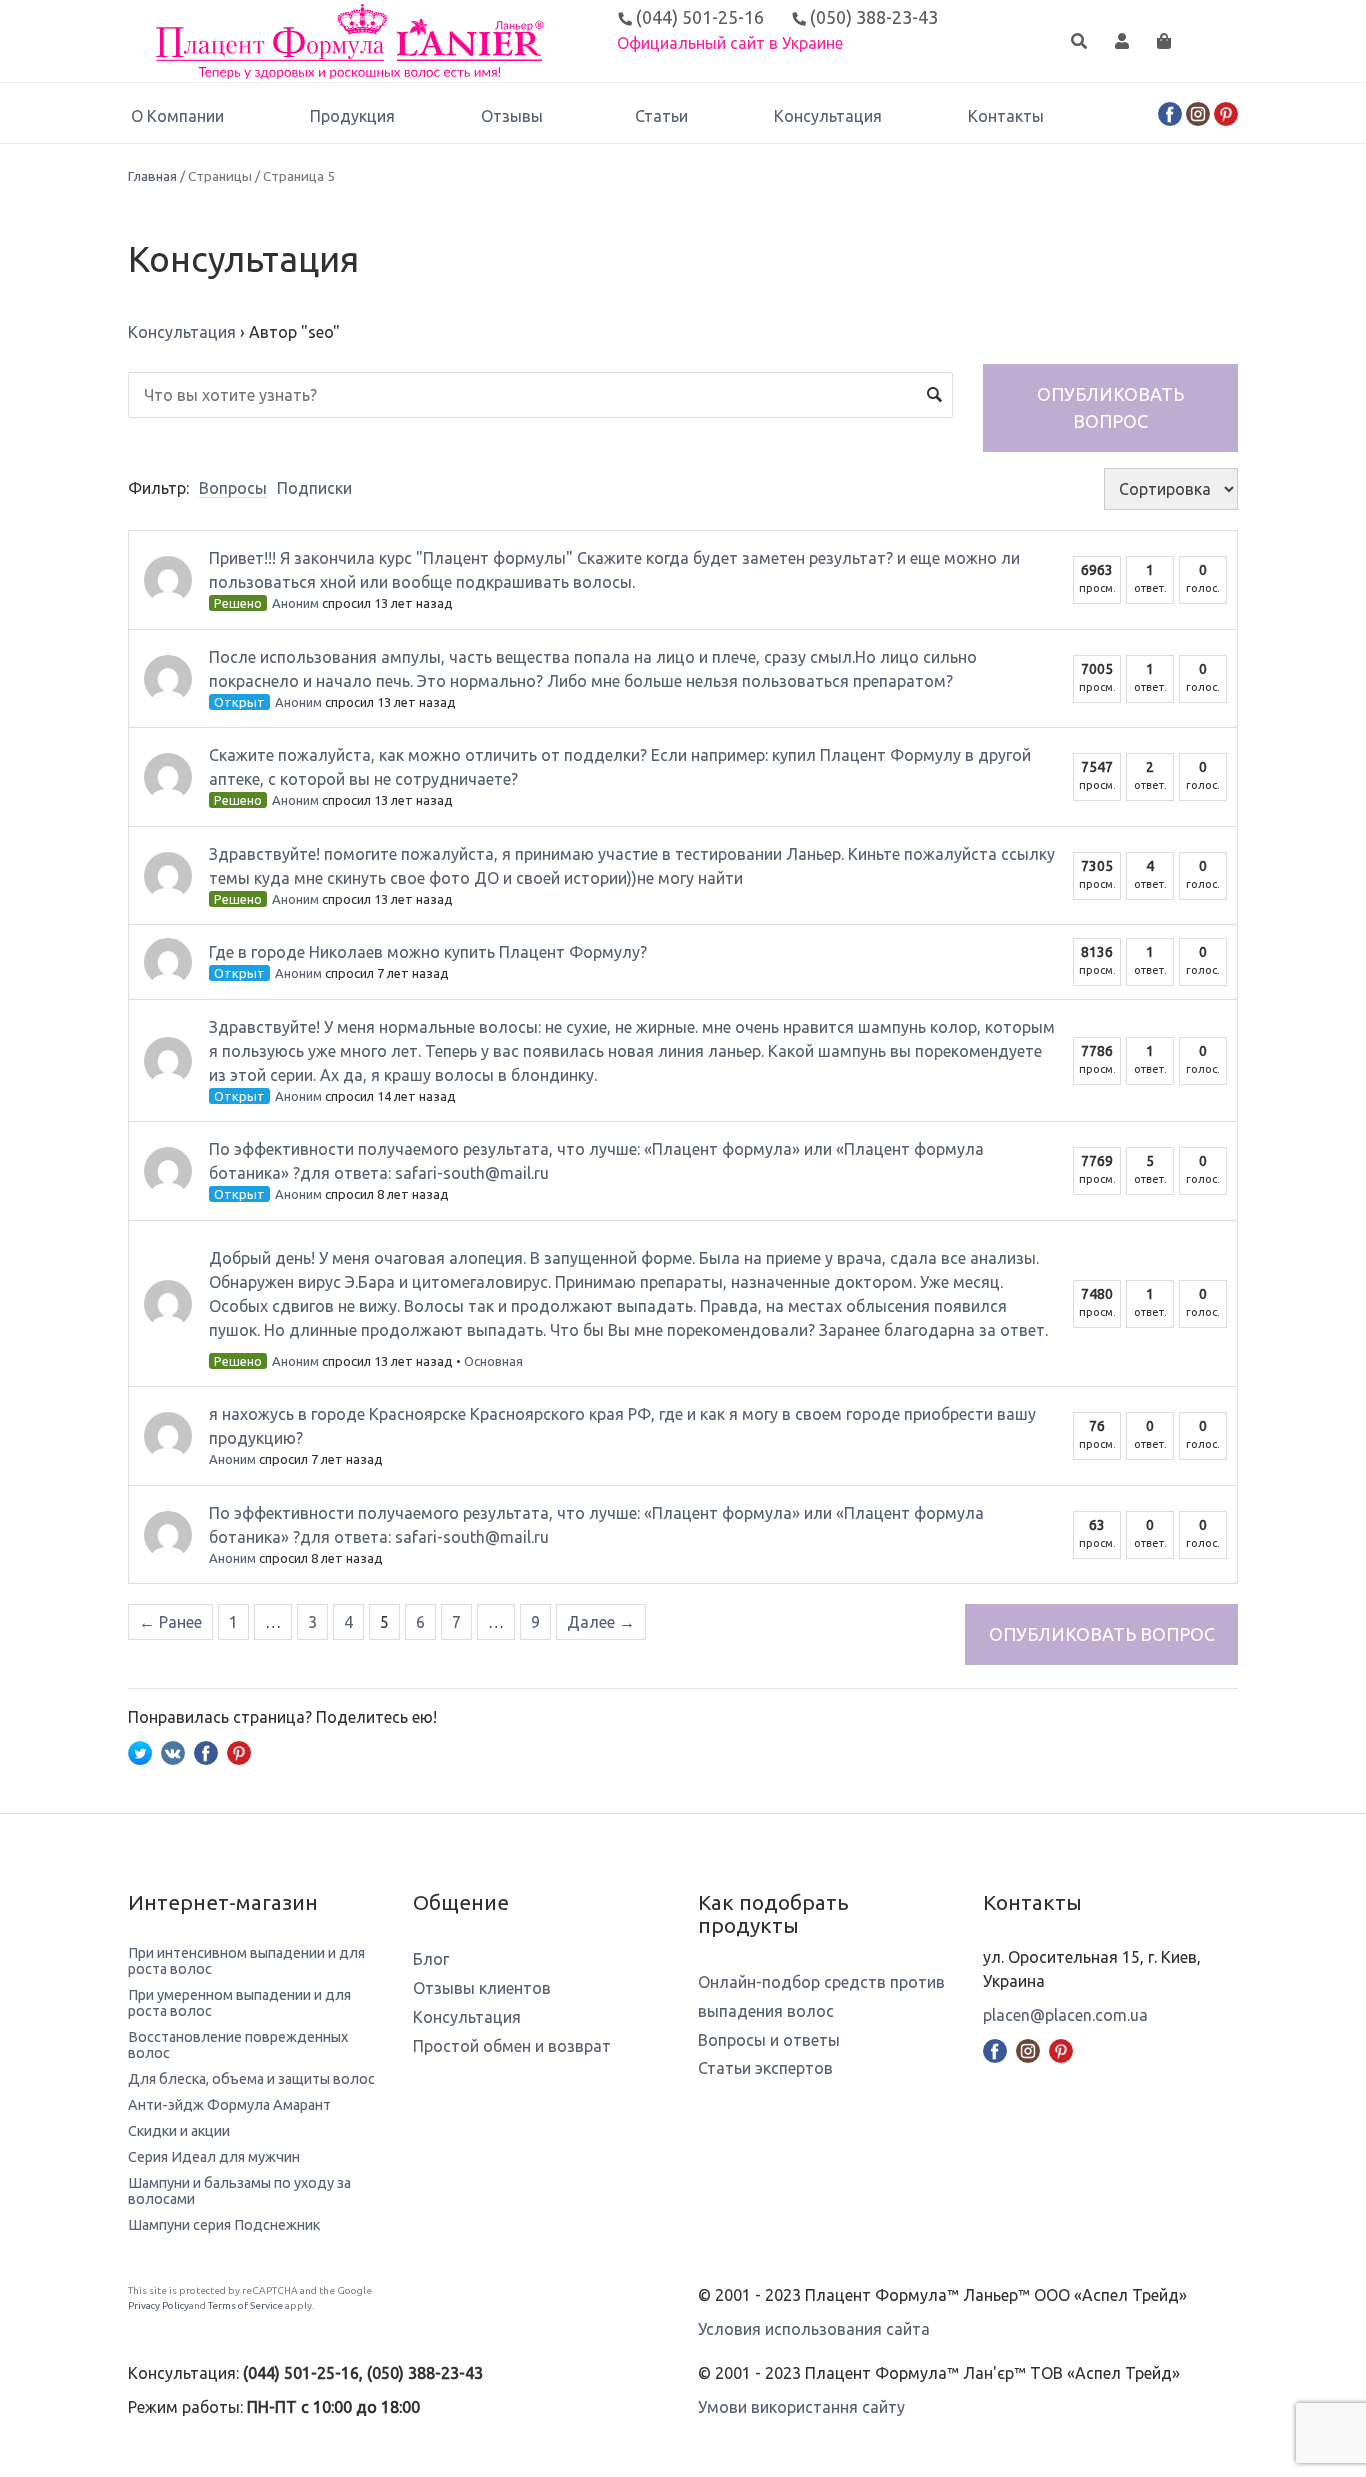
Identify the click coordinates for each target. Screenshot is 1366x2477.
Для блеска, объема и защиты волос (251, 2079)
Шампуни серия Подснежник (224, 2225)
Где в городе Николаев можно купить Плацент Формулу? (428, 952)
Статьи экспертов (765, 2068)
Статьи (661, 116)
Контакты (1006, 116)
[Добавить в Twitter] (140, 1751)
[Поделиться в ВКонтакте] (173, 1751)
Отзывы (512, 116)
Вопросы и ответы (769, 2040)
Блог (431, 1959)
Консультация (828, 116)
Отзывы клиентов (482, 1988)
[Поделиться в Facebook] (206, 1751)
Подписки (314, 488)
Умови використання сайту (801, 2407)
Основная (493, 1361)
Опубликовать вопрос (1110, 407)
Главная (152, 176)
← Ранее (170, 1622)
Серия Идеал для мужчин (214, 2157)
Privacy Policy (158, 2305)
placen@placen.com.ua (1065, 2015)
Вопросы (233, 488)
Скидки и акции (179, 2131)
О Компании (177, 116)
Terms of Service (245, 2305)
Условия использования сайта (814, 2329)
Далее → (601, 1622)
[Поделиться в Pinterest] (239, 1751)
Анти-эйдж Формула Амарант (229, 2105)
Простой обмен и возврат (512, 2046)
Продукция (352, 116)
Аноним (295, 603)
